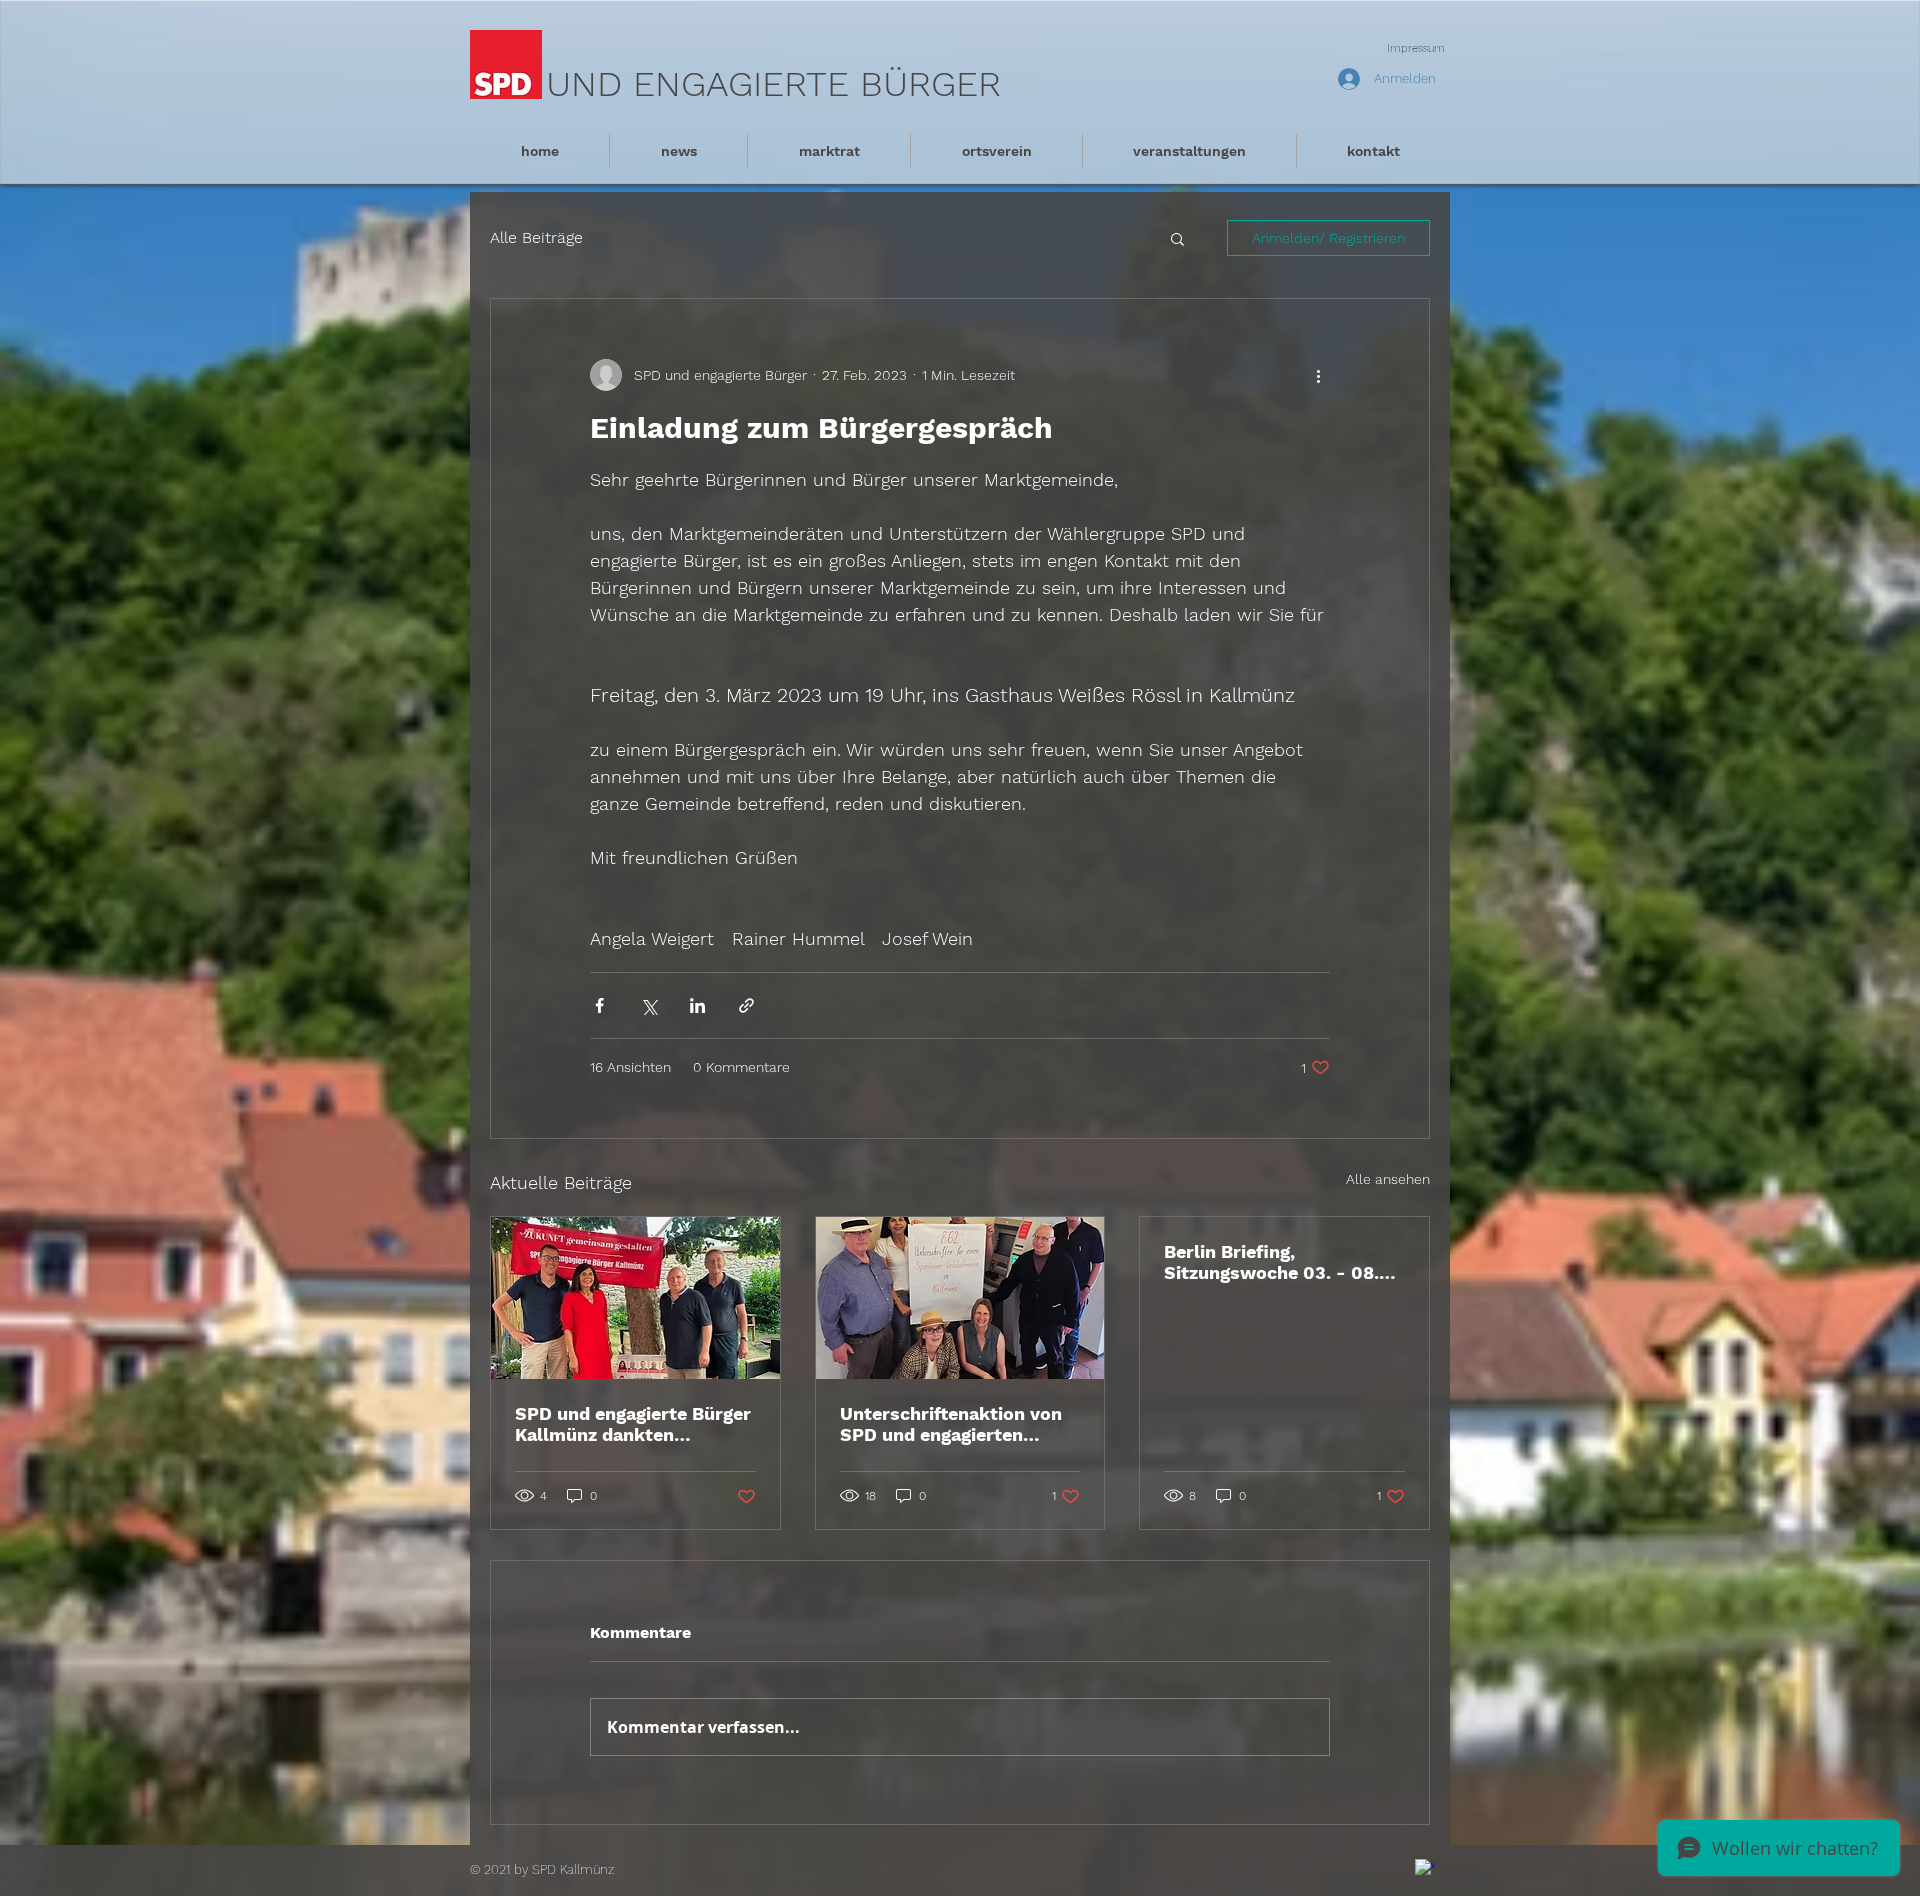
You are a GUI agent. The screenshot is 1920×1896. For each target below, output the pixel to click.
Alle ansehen (1388, 1179)
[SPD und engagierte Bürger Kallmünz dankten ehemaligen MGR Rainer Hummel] (635, 1298)
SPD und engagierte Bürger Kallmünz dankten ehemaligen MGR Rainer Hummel (633, 1424)
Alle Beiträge (536, 237)
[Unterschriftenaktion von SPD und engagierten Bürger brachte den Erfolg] (960, 1298)
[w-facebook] (1425, 1869)
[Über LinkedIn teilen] (697, 1005)
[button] (1177, 238)
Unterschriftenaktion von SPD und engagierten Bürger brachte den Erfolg (953, 1424)
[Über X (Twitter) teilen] (648, 1005)
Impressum (1416, 48)
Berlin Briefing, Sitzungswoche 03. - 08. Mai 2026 (1271, 1262)
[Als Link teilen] (746, 1005)
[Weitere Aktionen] (1318, 375)
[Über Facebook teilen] (599, 1005)
